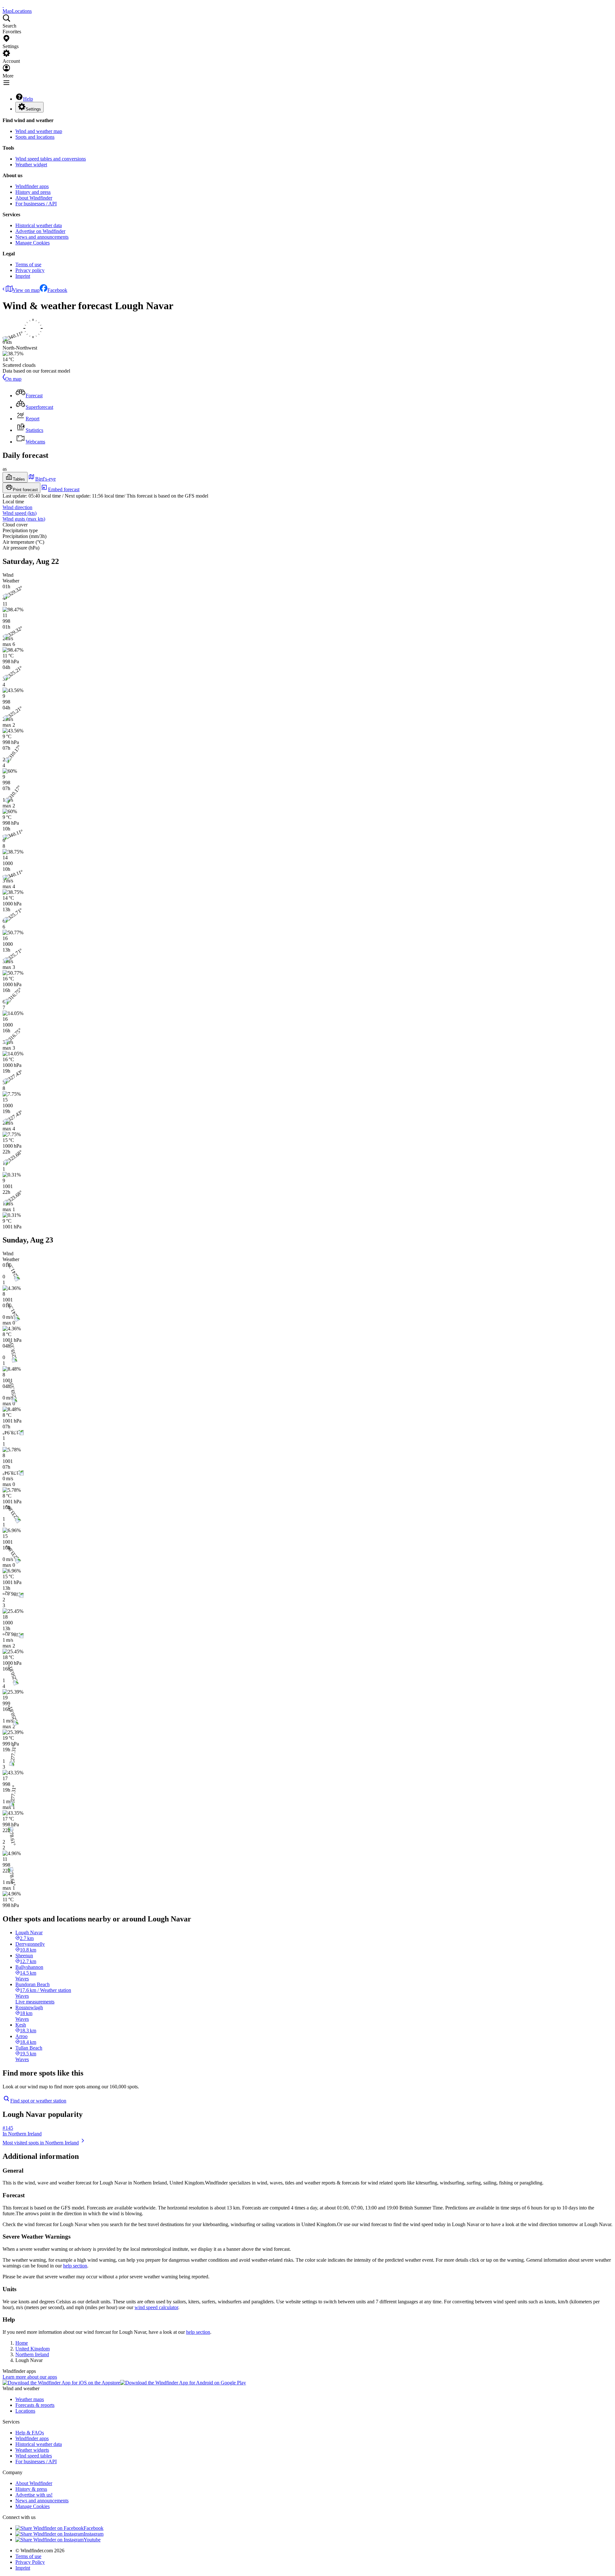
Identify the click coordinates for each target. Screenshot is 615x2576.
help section (75, 2266)
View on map (26, 290)
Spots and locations (35, 137)
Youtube (92, 2540)
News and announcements (42, 237)
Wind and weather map (39, 131)
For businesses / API (36, 204)
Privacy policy (30, 270)
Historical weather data (39, 225)
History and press (33, 192)
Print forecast (25, 490)
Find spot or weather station (38, 2101)
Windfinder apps (32, 186)
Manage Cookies (33, 243)
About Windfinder (34, 198)
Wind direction (17, 507)
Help (28, 99)
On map (13, 379)
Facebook (57, 290)
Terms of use (28, 264)
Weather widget (31, 165)
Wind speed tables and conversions (51, 159)
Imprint (23, 276)
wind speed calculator (156, 2307)
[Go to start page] (3, 5)
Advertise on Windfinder (40, 231)
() (20, 513)
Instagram (94, 2534)
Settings (33, 109)
